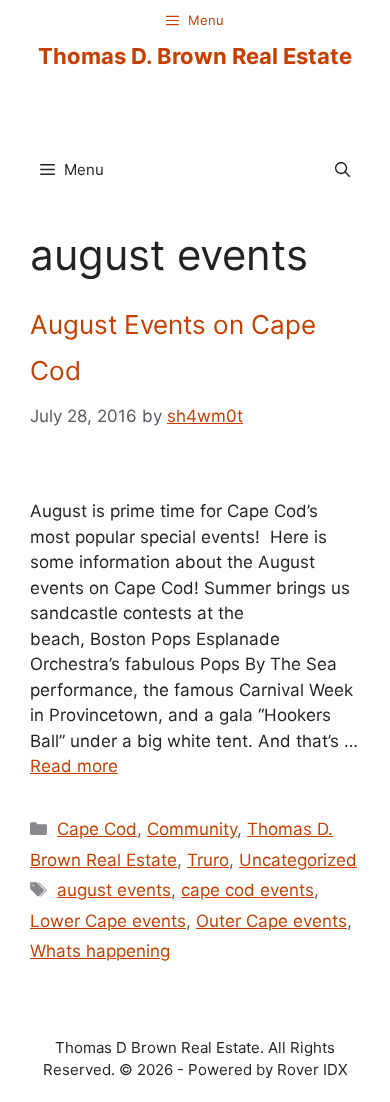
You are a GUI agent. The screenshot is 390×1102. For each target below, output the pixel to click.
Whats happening (100, 951)
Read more (74, 766)
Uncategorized (298, 860)
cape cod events (247, 890)
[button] (342, 170)
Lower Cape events (108, 921)
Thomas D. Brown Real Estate (195, 56)
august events (114, 890)
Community (192, 829)
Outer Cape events (271, 921)
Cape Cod (97, 829)
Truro (208, 860)
